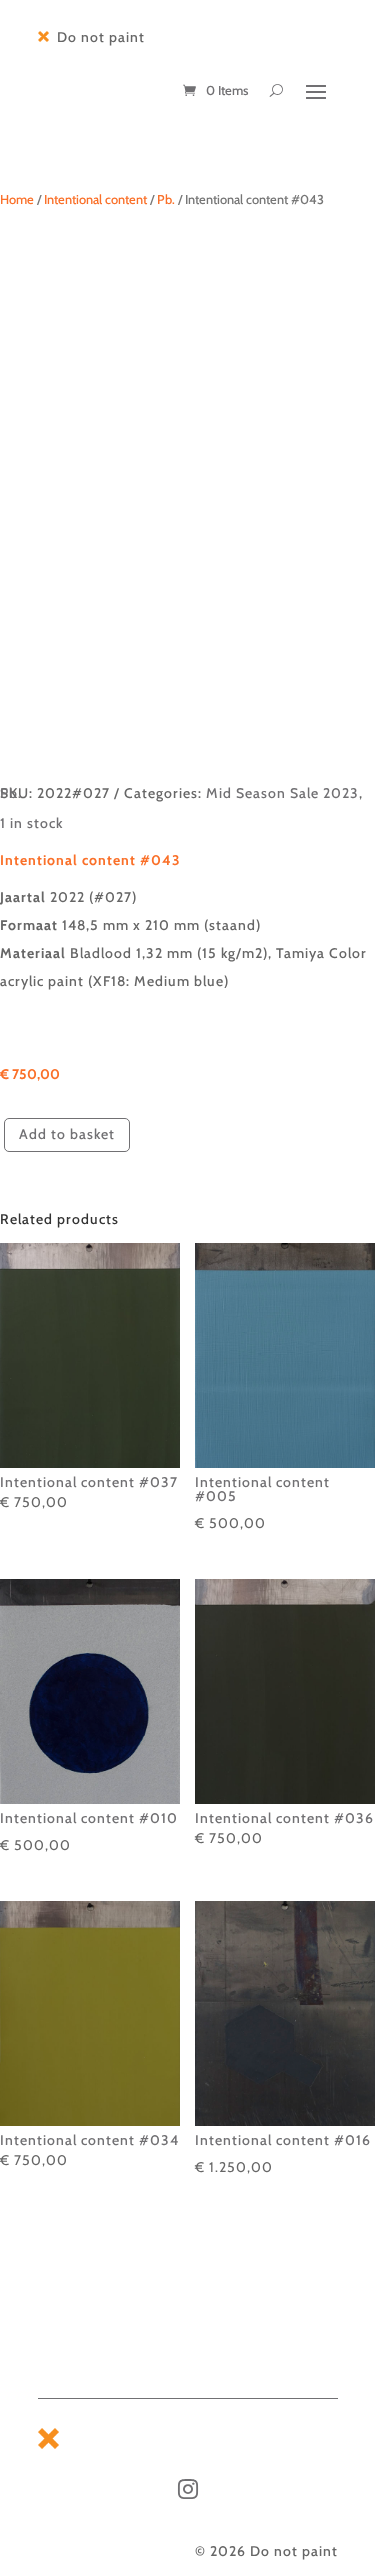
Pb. (166, 199)
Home (17, 199)
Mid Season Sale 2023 (282, 793)
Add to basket (67, 1134)
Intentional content (95, 199)
